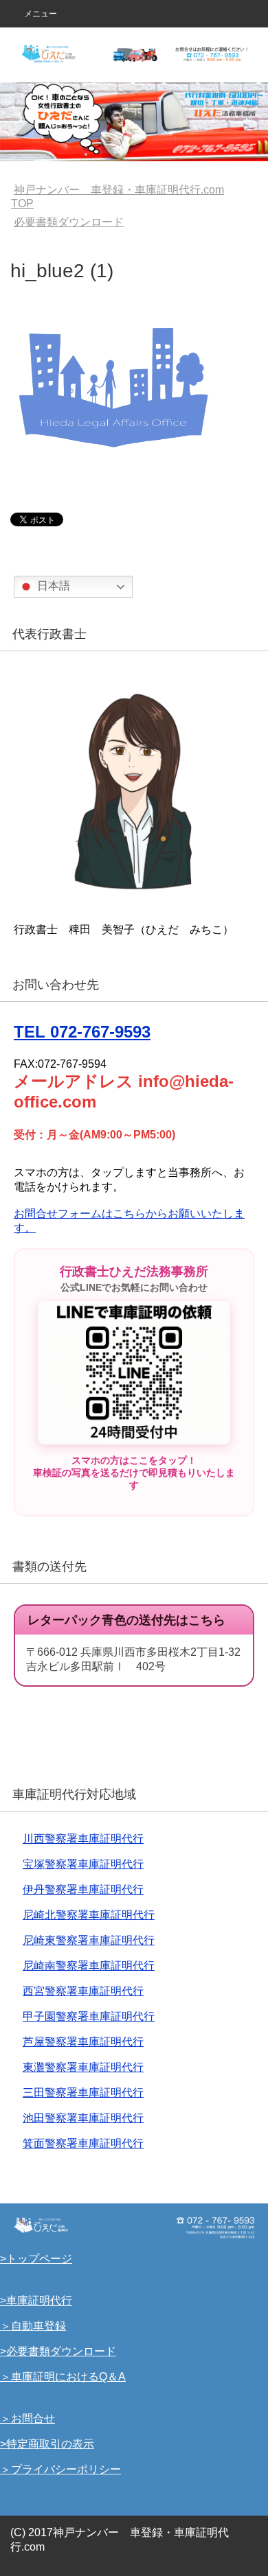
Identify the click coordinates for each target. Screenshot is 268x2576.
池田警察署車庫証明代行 (83, 2118)
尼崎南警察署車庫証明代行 (89, 1966)
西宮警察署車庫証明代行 (83, 1991)
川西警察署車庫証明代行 (83, 1839)
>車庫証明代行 (36, 2300)
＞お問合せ (27, 2419)
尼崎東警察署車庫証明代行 (89, 1940)
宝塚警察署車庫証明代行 (83, 1864)
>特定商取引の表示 (47, 2444)
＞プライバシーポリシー (60, 2469)
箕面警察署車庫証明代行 (83, 2143)
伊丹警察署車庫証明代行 (83, 1889)
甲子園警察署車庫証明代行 (89, 2016)
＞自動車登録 (33, 2326)
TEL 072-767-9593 (82, 1032)
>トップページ (36, 2259)
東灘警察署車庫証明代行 (83, 2067)
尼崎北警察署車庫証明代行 (89, 1915)
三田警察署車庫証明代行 (83, 2093)
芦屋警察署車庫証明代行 (83, 2042)
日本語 (52, 586)
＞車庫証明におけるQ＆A (63, 2377)
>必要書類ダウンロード (58, 2351)
